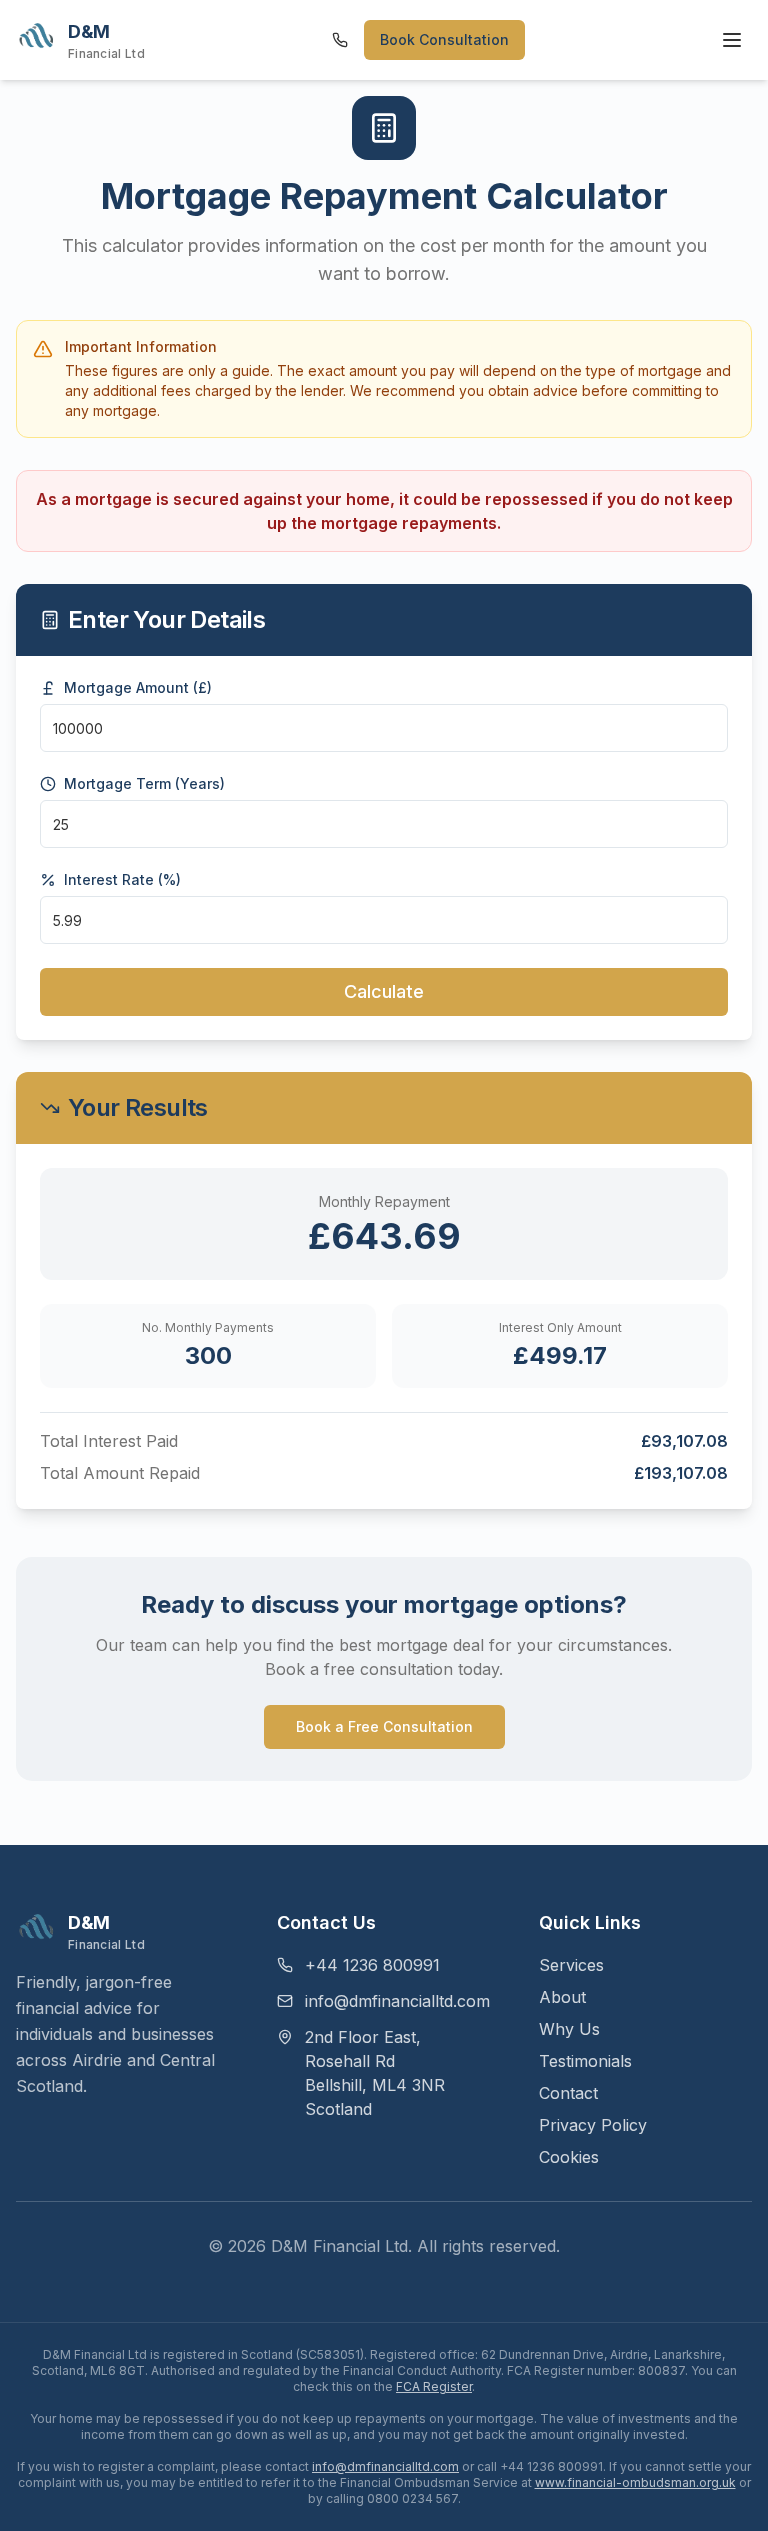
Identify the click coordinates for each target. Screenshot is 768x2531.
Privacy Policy (593, 2125)
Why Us (569, 2029)
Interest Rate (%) (122, 880)
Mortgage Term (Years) (144, 784)
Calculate (384, 991)
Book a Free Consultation (384, 1726)
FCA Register (434, 2386)
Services (571, 1965)
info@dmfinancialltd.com (397, 2001)
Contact (568, 2093)
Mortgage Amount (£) (138, 688)
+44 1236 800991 (372, 1965)
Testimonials (585, 2061)
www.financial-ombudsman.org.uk (635, 2482)
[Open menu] (732, 40)
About (562, 1997)
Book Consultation (444, 39)
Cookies (569, 2157)
